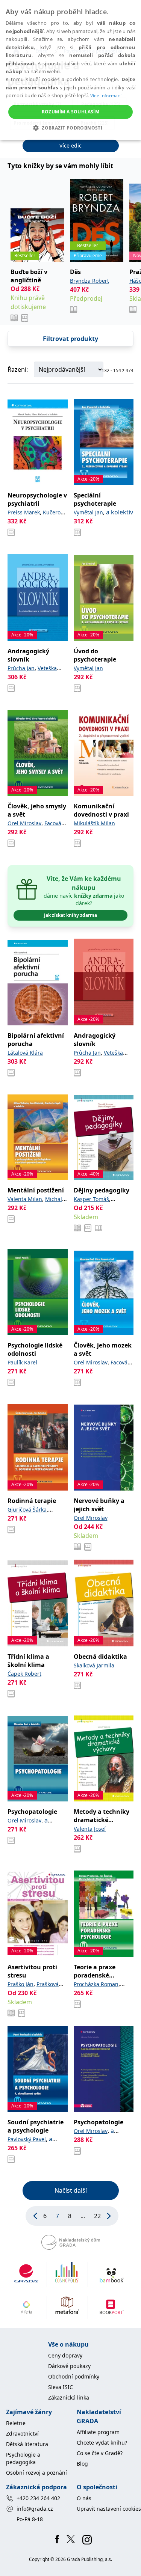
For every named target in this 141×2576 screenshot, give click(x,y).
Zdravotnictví (22, 2434)
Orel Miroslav (24, 823)
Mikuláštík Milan (94, 823)
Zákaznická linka (69, 2397)
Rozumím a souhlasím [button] (71, 112)
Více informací (106, 96)
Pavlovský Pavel (27, 2139)
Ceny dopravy (65, 2355)
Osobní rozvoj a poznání (36, 2473)
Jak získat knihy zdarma (70, 915)
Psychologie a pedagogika (23, 2458)
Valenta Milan (25, 1199)
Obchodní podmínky (74, 2376)
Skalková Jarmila (94, 1665)
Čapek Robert (24, 1674)
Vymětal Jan (88, 512)
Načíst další (71, 2190)
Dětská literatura (27, 2444)
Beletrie (16, 2423)
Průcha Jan (21, 668)
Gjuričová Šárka (27, 1510)
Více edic (70, 145)
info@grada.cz (35, 2509)
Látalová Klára (25, 1053)
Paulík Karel (22, 1362)
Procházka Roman (96, 1984)
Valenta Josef (90, 1829)
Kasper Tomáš (91, 1199)
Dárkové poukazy (69, 2366)
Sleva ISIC (61, 2387)
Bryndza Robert (89, 281)
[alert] (70, 70)
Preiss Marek (24, 512)
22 (97, 2216)
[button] (70, 128)
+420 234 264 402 (38, 2498)
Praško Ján (20, 1984)
